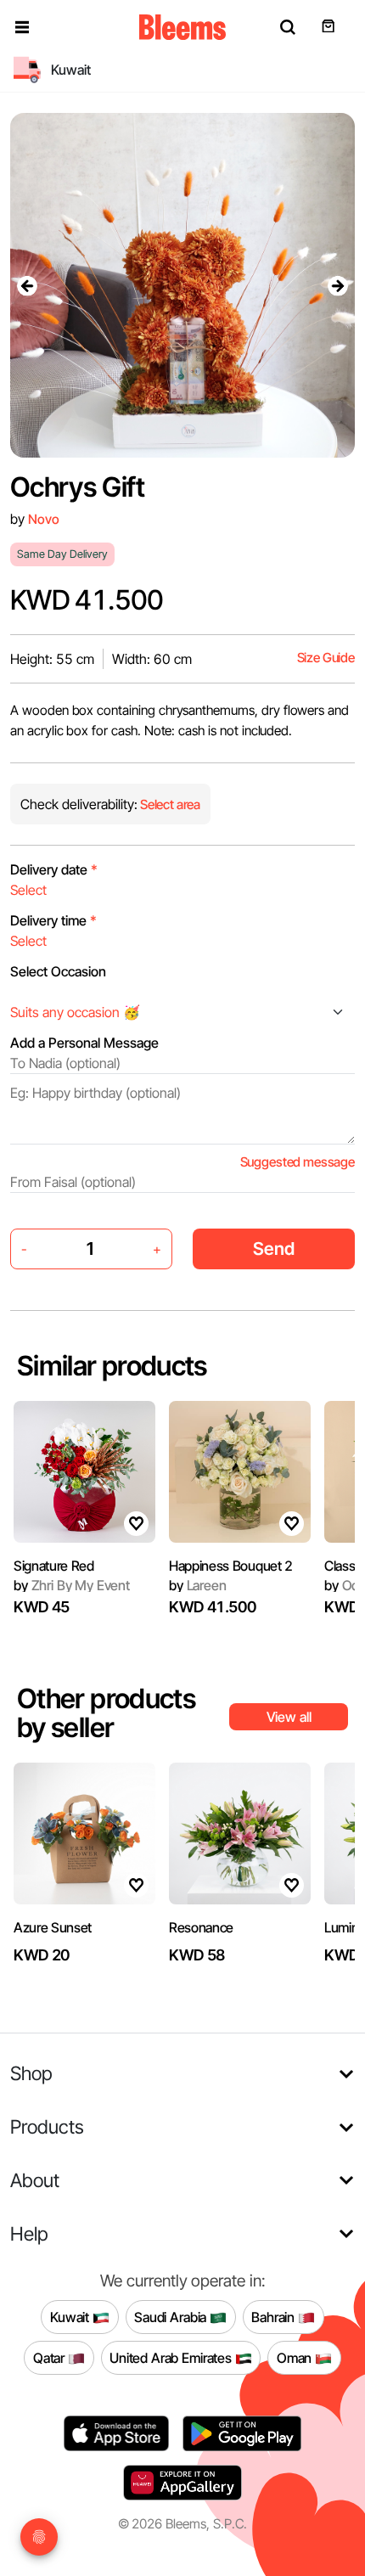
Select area (169, 804)
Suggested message (298, 1162)
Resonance (201, 1927)
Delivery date (54, 869)
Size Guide (326, 658)
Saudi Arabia (172, 2317)
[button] (22, 27)
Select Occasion (58, 971)
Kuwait (71, 2317)
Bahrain (275, 2317)
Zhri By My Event (72, 1585)
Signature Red (54, 1566)
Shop (31, 2073)
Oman (296, 2358)
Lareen (198, 1585)
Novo (43, 519)
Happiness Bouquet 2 (231, 1566)
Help (29, 2233)
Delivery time (53, 920)
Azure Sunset (53, 1927)
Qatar (51, 2358)
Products (47, 2126)
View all (289, 1717)
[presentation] (27, 285)
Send (274, 1249)
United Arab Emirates (172, 2358)
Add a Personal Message (84, 1043)
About (35, 2180)
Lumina (345, 1927)
